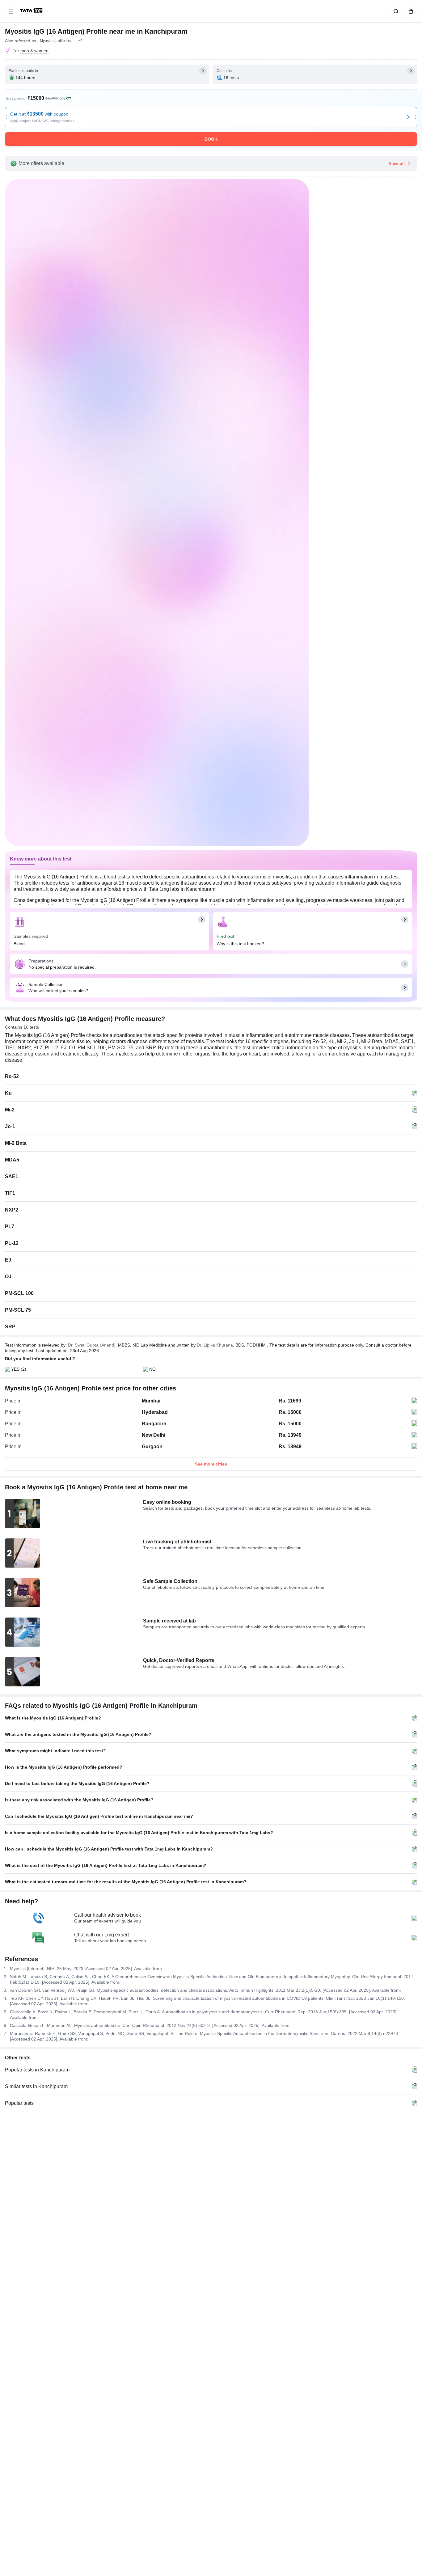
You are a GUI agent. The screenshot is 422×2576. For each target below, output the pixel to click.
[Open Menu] (11, 11)
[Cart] (410, 11)
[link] (32, 11)
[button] (80, 41)
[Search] (395, 11)
